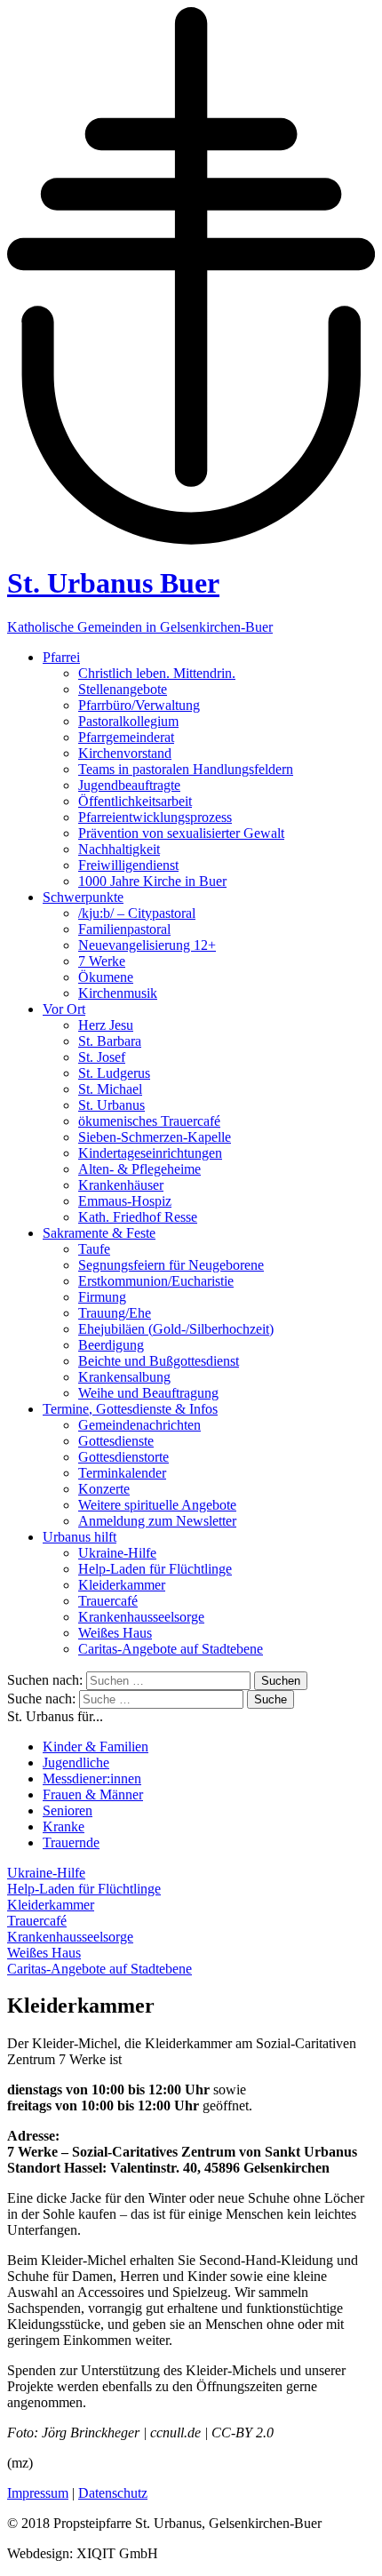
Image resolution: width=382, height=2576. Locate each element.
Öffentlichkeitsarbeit (135, 801)
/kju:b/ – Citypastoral (137, 913)
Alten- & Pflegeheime (139, 1169)
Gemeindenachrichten (139, 1425)
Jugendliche (76, 1763)
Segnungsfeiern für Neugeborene (171, 1265)
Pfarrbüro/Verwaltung (139, 705)
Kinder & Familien (95, 1747)
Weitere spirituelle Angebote (157, 1505)
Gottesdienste (116, 1441)
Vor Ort (64, 1009)
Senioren (68, 1810)
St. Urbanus (111, 1105)
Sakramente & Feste (99, 1233)
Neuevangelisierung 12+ (147, 945)
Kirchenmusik (118, 993)
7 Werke (102, 961)
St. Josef (102, 1057)
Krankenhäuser (121, 1185)
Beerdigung (111, 1345)
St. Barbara (110, 1041)
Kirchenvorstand (125, 753)
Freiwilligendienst (128, 865)
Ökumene (106, 977)
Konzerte (104, 1489)
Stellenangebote (123, 689)
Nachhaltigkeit (119, 849)
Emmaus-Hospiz (125, 1201)
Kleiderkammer (122, 1585)
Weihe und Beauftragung (148, 1393)
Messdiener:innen (92, 1778)
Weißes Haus (115, 1633)
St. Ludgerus (114, 1073)
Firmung (102, 1297)
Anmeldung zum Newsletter (157, 1521)
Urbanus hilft (80, 1537)
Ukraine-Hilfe (117, 1553)
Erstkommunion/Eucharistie (156, 1281)
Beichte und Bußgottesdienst (159, 1361)
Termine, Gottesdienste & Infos (130, 1409)
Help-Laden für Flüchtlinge (155, 1569)
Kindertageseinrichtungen (150, 1153)
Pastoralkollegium (128, 721)
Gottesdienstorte (123, 1457)
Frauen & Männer (93, 1794)
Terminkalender (122, 1473)
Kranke (64, 1826)
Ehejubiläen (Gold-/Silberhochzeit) (176, 1329)
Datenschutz (113, 2493)
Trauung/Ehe (115, 1313)
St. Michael (110, 1089)
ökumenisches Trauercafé (149, 1121)
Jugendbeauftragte (129, 785)
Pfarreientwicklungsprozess (155, 817)
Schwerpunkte (83, 897)
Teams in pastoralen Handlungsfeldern (186, 769)
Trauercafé (108, 1601)
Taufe (94, 1249)
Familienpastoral (124, 929)
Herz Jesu (106, 1025)
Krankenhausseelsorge (141, 1617)
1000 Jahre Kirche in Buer (152, 881)
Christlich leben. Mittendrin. (157, 673)
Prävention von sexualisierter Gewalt (181, 833)
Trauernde (71, 1842)
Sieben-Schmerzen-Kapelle (155, 1137)
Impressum (38, 2493)
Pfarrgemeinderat (126, 737)
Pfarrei (61, 657)
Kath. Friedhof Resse (138, 1217)
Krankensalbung (124, 1377)
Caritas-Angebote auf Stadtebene (171, 1649)
